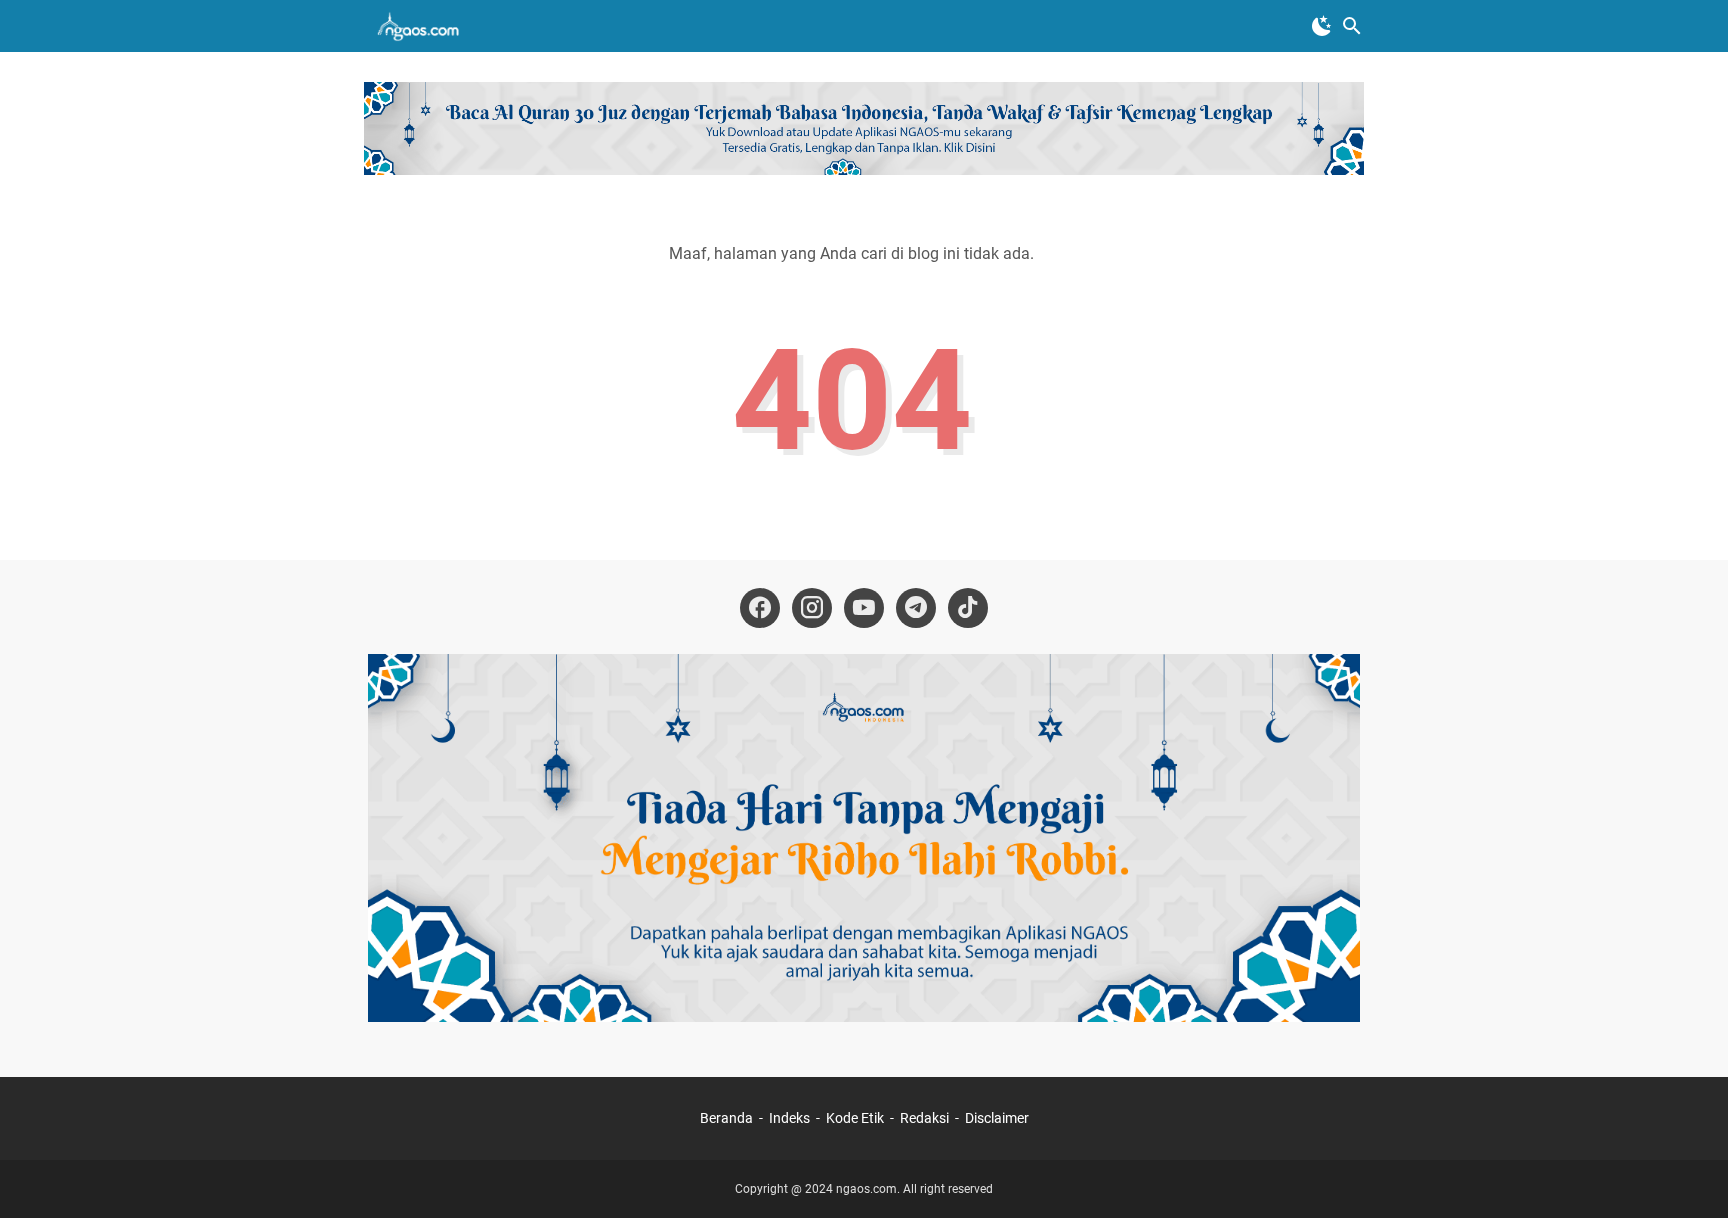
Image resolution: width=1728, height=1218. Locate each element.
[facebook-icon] (760, 608)
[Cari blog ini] (1352, 26)
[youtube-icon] (864, 608)
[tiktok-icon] (968, 608)
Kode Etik (855, 1118)
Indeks (791, 1118)
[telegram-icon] (916, 608)
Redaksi (924, 1118)
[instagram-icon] (812, 608)
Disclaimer (997, 1118)
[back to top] (1688, 1173)
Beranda (726, 1118)
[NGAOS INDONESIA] (421, 26)
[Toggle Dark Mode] (1322, 26)
